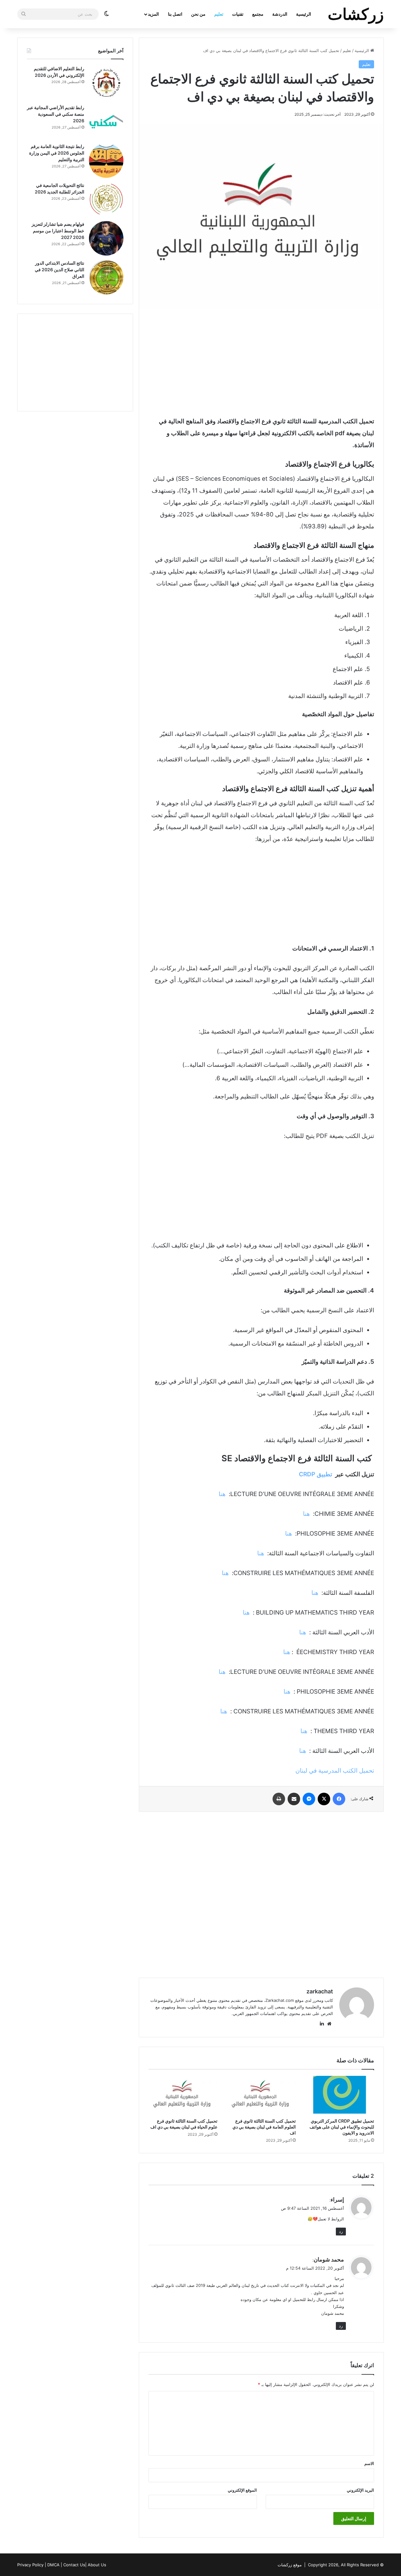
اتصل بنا (175, 14)
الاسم (369, 2463)
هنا (221, 1494)
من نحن (198, 14)
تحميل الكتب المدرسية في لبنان (335, 1771)
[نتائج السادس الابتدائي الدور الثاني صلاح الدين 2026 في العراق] (106, 277)
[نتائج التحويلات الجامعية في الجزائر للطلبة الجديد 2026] (106, 199)
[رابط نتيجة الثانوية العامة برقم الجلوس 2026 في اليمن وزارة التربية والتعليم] (106, 161)
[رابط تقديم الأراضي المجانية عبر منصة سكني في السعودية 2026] (106, 122)
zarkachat (320, 1991)
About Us (97, 2565)
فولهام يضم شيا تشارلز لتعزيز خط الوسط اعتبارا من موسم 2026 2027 (58, 231)
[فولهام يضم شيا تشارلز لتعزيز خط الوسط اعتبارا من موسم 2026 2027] (106, 238)
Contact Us (74, 2565)
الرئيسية (304, 14)
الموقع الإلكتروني (242, 2490)
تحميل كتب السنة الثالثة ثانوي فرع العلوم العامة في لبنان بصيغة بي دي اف (264, 2127)
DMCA (53, 2565)
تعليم (219, 14)
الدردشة (280, 14)
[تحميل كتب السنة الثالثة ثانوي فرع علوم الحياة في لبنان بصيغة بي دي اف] (183, 2095)
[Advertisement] (261, 362)
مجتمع (258, 14)
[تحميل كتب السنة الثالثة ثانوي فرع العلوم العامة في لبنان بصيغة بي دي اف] (261, 2095)
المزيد (153, 14)
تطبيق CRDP (315, 1474)
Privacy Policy (30, 2565)
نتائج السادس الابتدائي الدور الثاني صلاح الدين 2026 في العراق (60, 270)
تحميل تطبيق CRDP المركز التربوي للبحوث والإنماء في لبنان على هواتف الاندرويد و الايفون (342, 2127)
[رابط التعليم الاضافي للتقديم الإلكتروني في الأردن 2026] (106, 83)
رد (341, 2231)
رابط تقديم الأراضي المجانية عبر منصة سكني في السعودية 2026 (56, 114)
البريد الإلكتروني (360, 2490)
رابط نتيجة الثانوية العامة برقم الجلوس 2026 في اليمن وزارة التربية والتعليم (57, 153)
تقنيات (238, 14)
